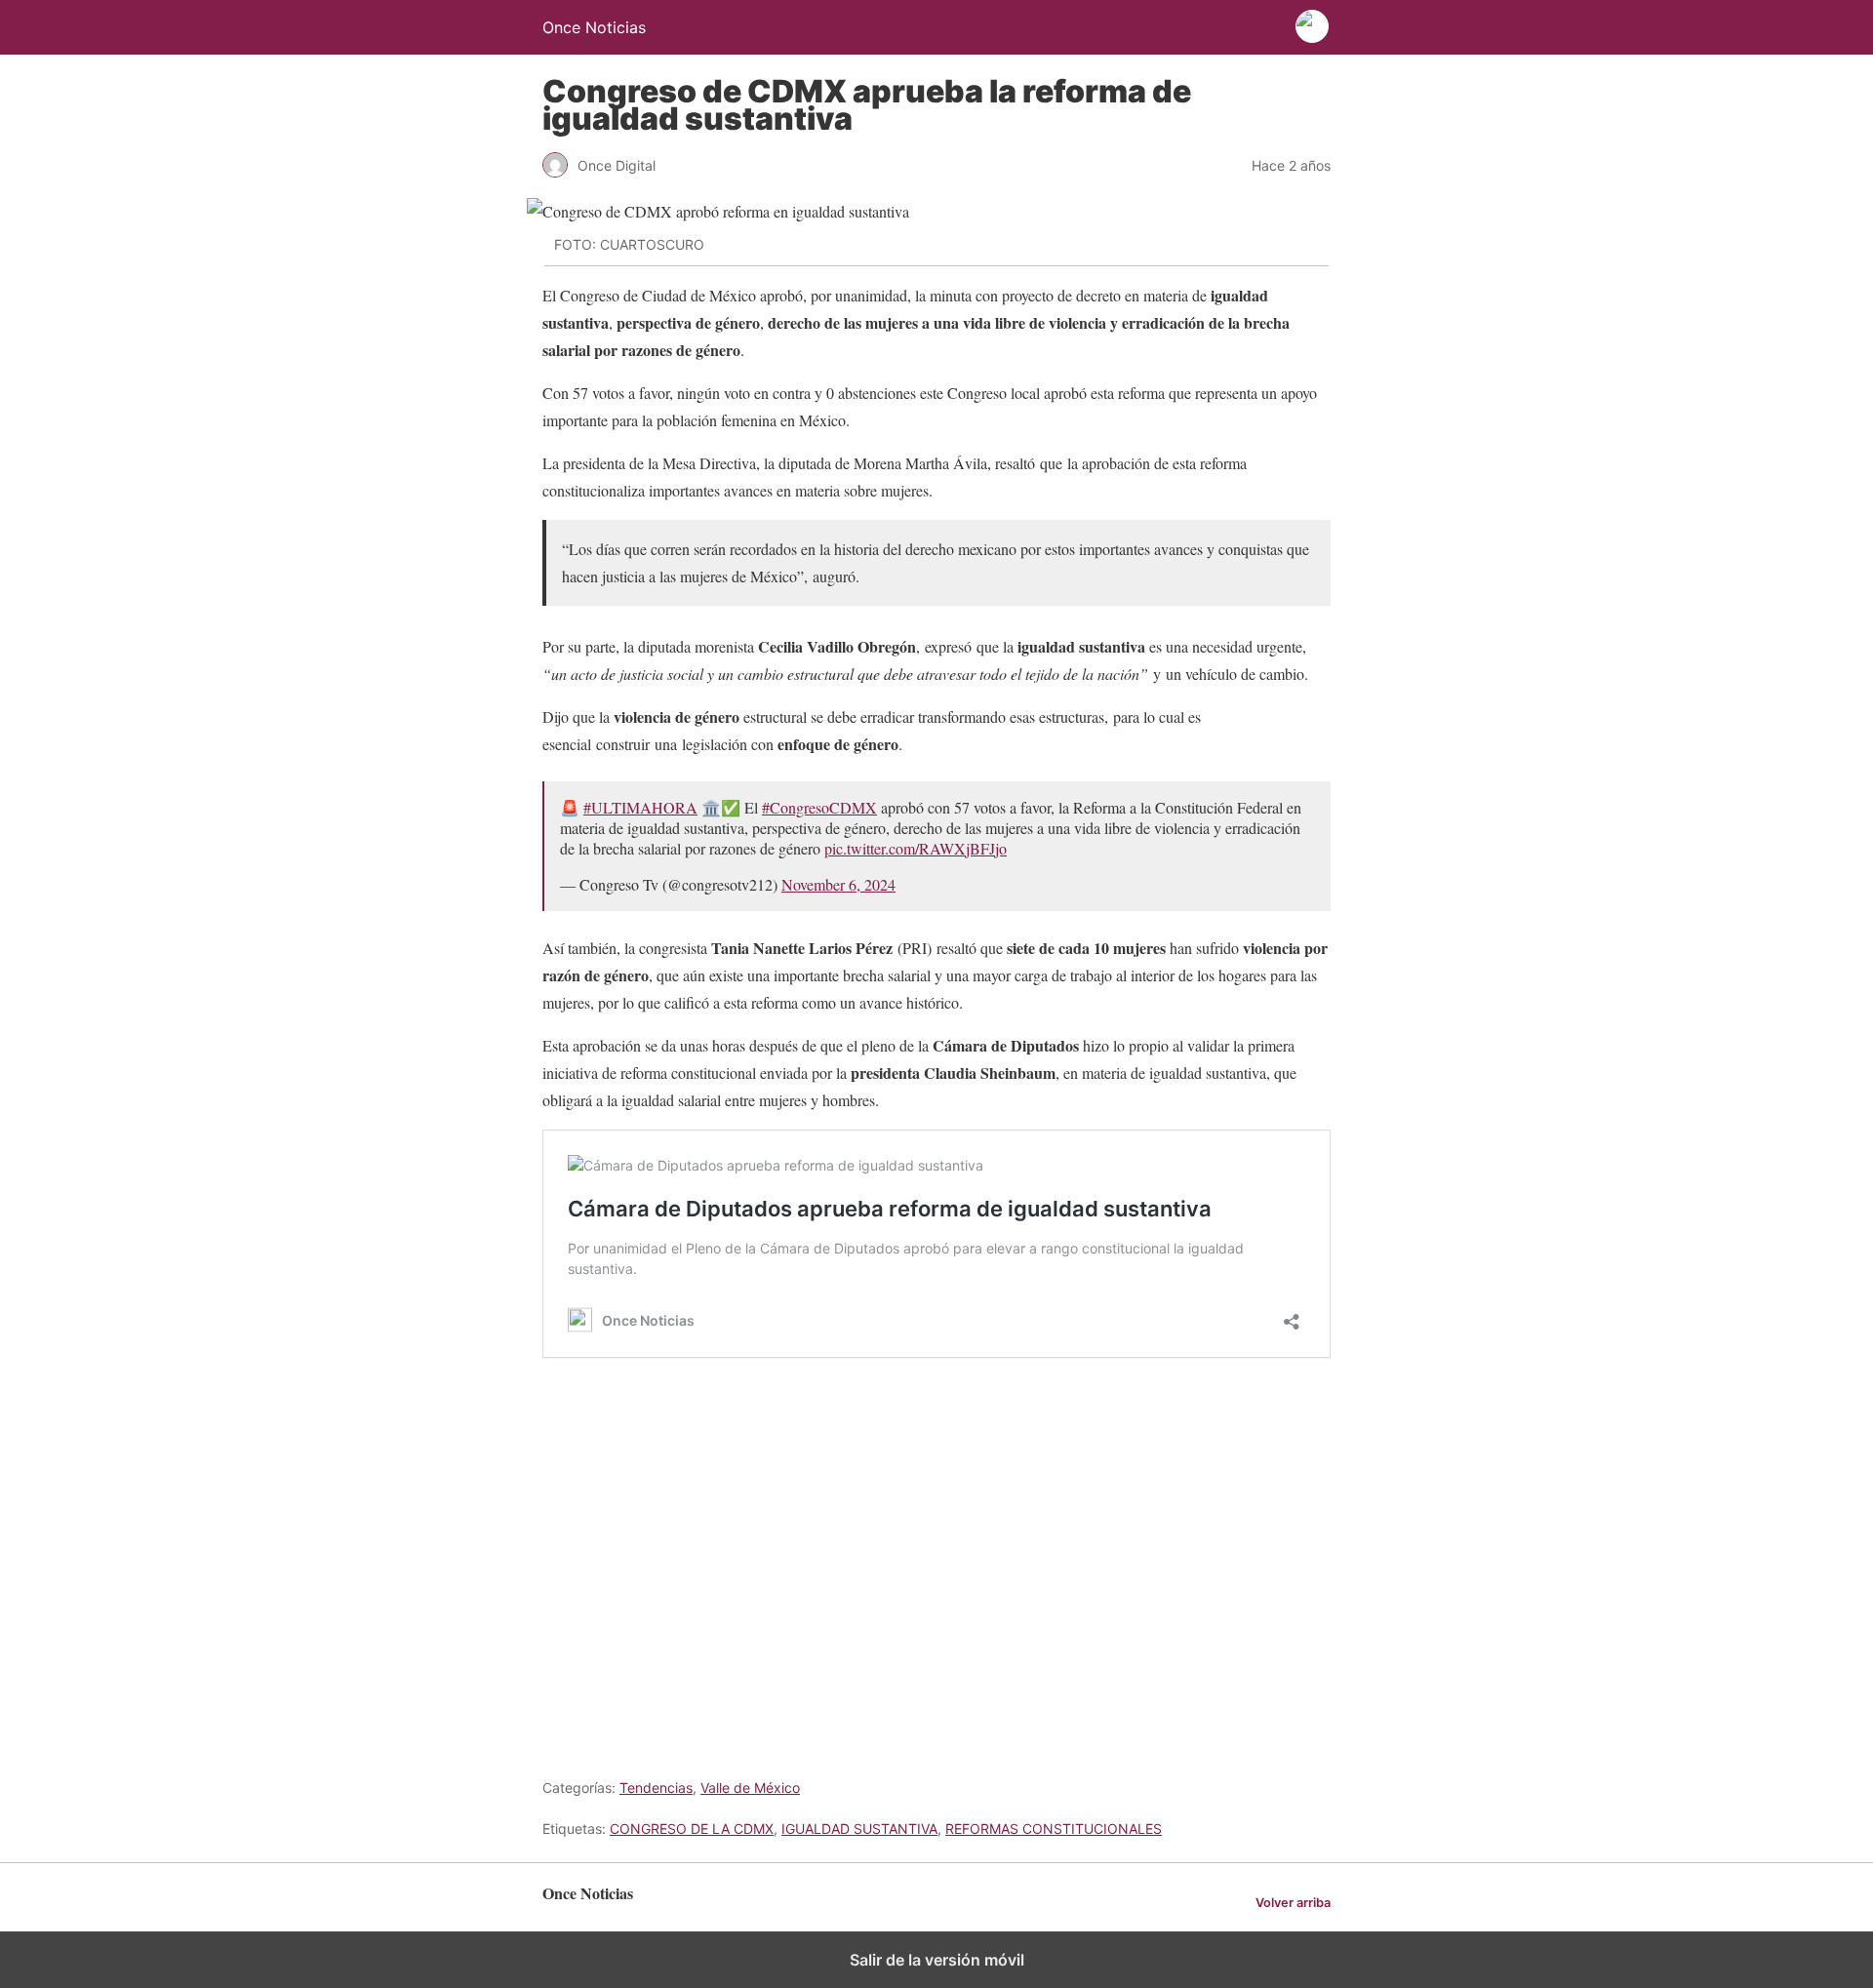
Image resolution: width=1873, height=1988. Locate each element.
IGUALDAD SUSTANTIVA (859, 1829)
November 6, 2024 (838, 884)
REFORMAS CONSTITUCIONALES (1054, 1829)
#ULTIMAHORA (640, 807)
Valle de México (750, 1788)
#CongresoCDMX (819, 807)
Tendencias (656, 1788)
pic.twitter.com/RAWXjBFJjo (916, 848)
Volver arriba (1293, 1903)
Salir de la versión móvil (937, 1960)
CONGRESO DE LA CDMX (692, 1829)
